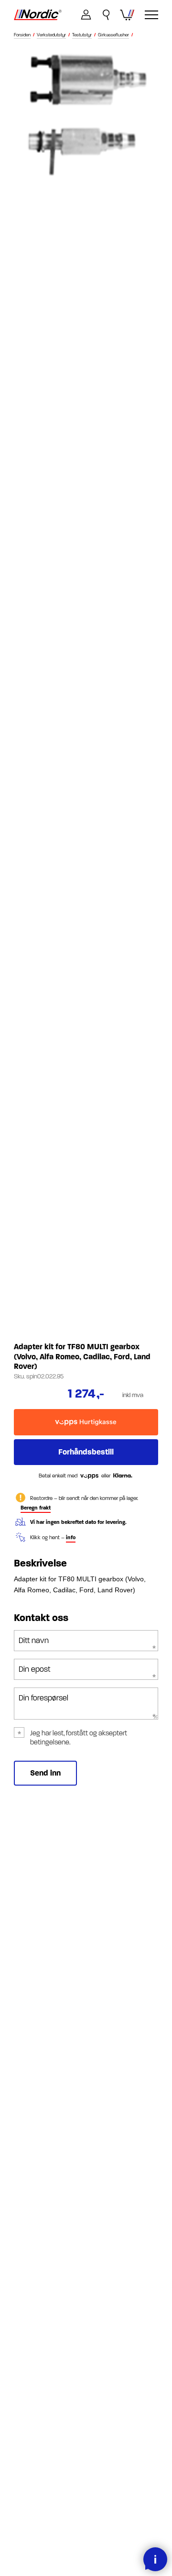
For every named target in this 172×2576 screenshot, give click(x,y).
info (71, 1538)
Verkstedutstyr (51, 35)
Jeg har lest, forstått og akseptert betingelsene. (79, 1738)
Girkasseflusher (113, 35)
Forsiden (22, 35)
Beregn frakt (36, 1508)
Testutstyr (82, 35)
